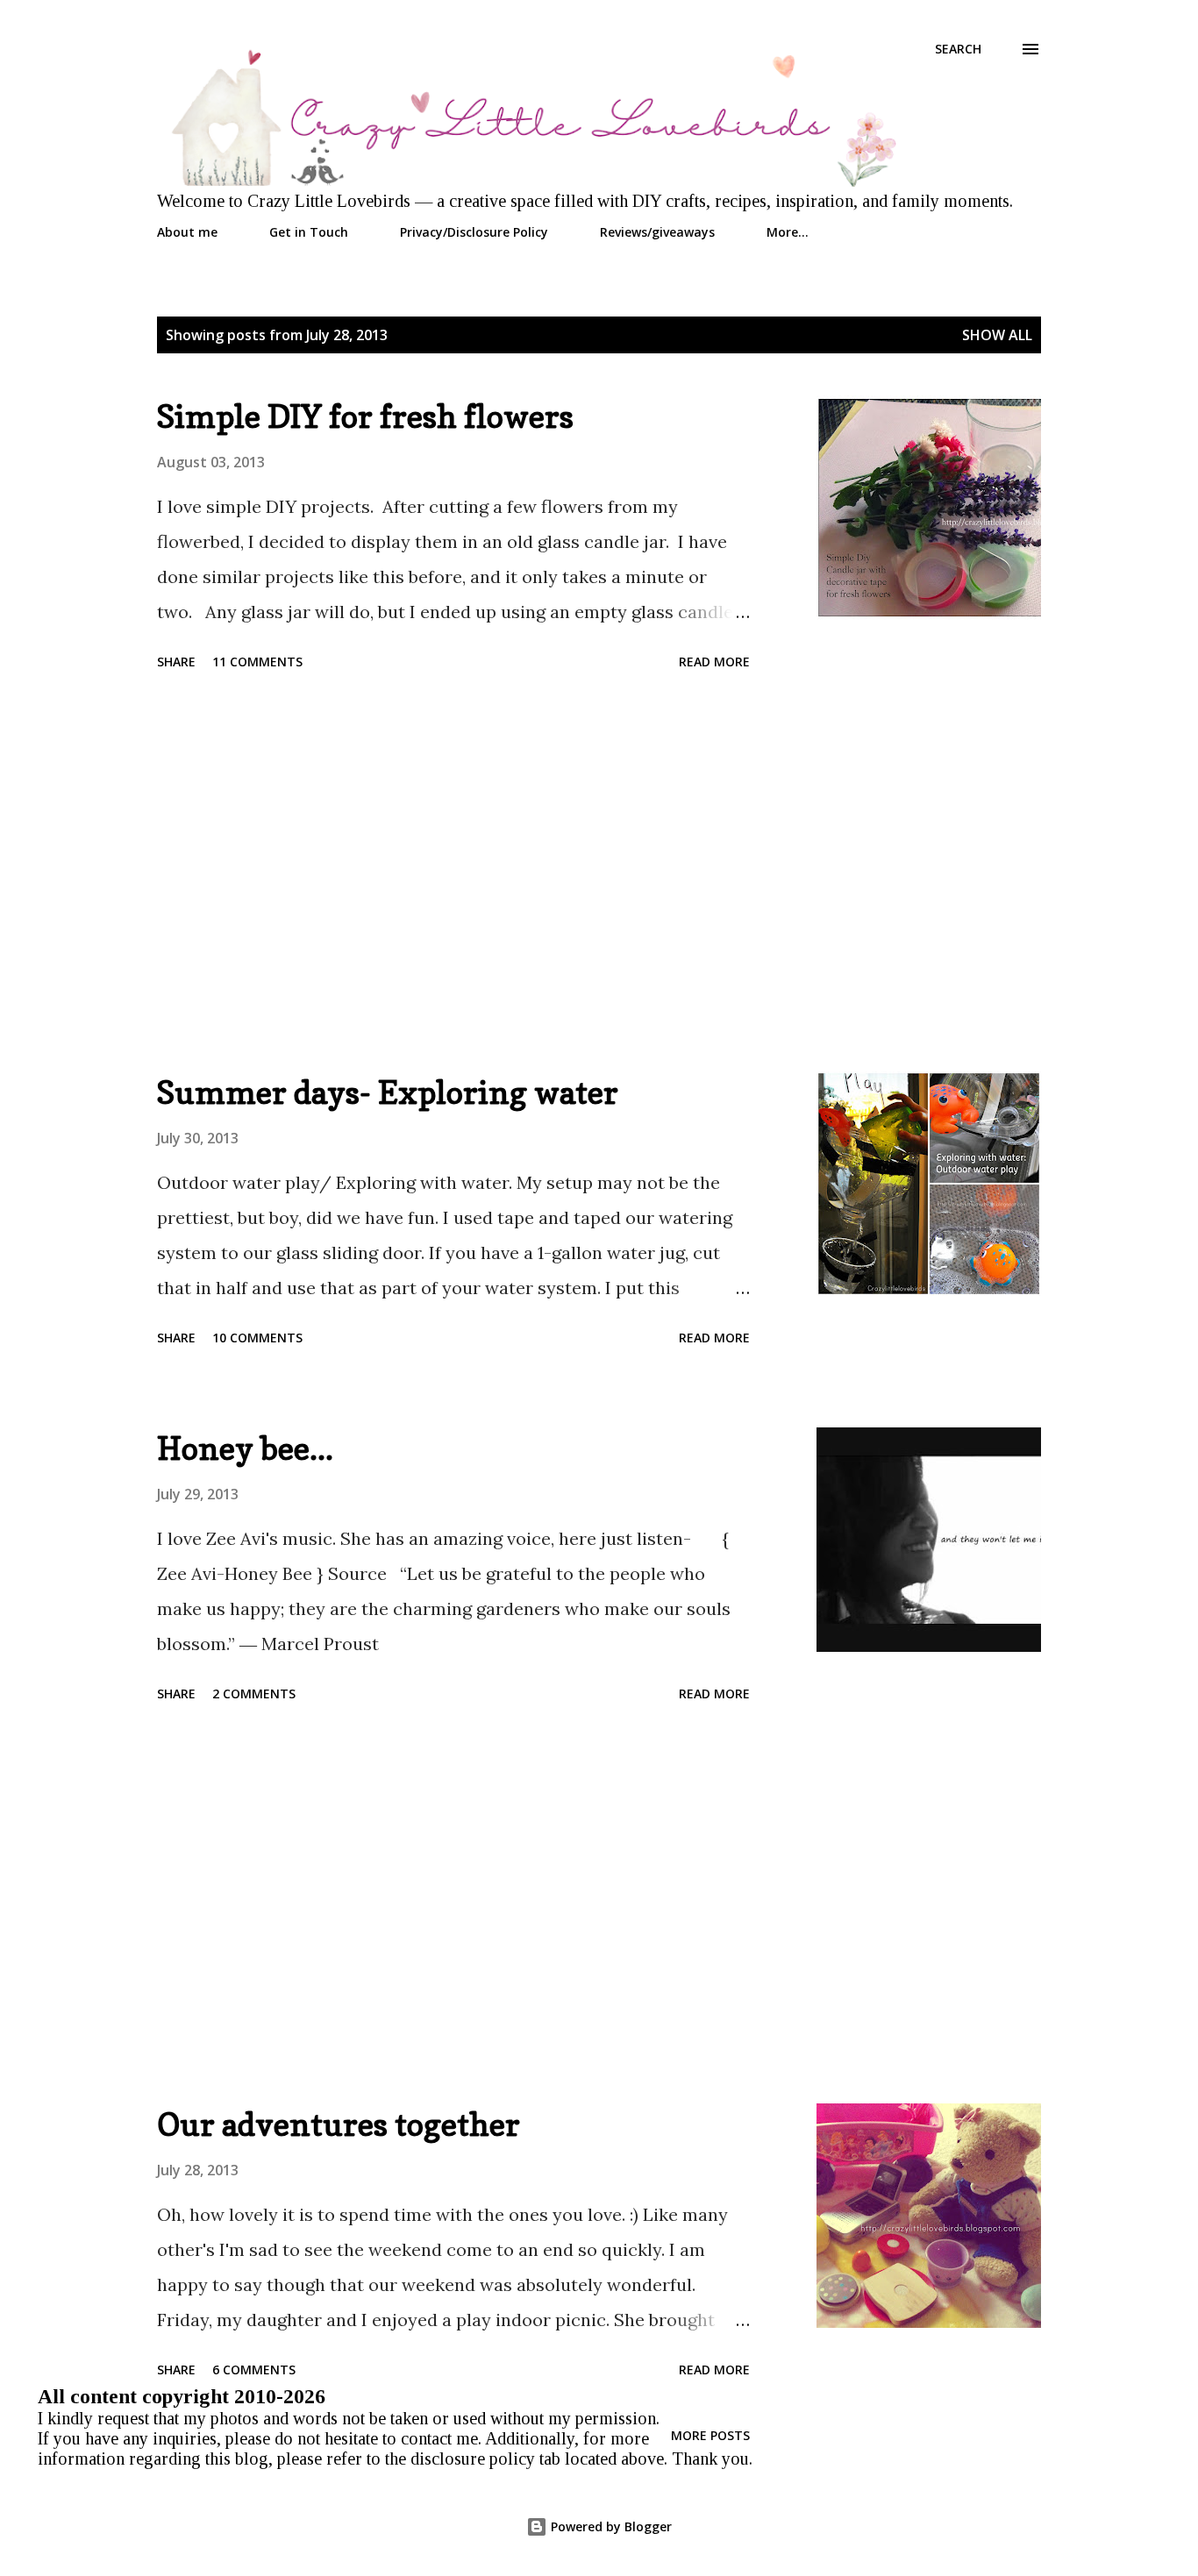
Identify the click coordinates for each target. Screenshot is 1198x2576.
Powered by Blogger (610, 2526)
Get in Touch (309, 232)
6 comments (254, 2370)
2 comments (254, 1694)
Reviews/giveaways (657, 232)
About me (187, 232)
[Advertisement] (453, 874)
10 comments (257, 1338)
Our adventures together (339, 2124)
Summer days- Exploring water (388, 1092)
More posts (710, 2435)
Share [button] (176, 662)
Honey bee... (245, 1448)
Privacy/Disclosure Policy (474, 232)
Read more (714, 662)
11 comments (257, 662)
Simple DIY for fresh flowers (365, 416)
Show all (997, 335)
